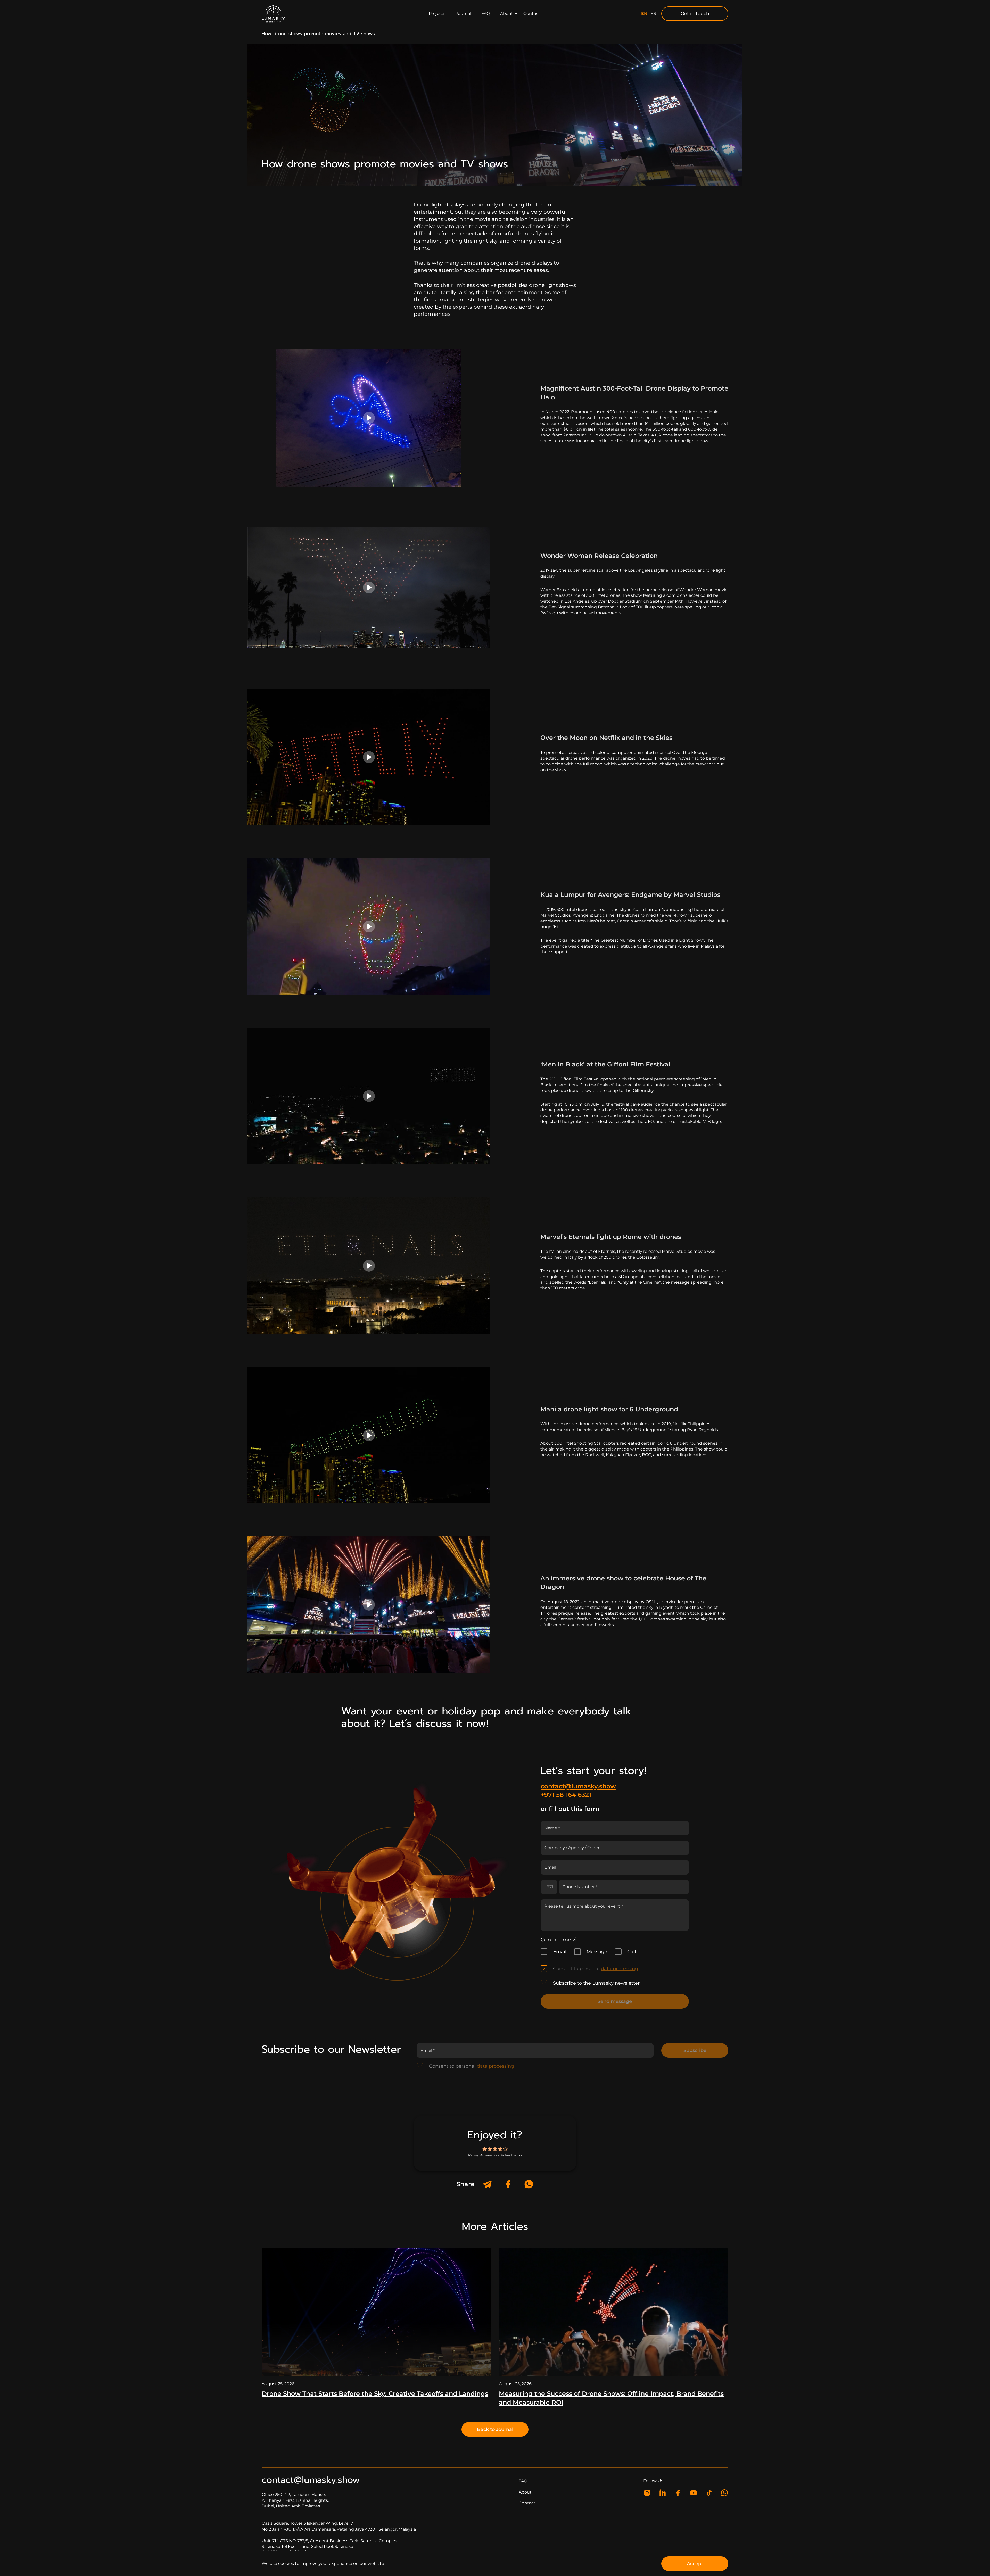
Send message (615, 2001)
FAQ (486, 14)
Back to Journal (495, 2429)
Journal (463, 14)
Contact (532, 14)
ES (653, 14)
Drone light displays (440, 205)
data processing (620, 1969)
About (507, 14)
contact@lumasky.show (578, 1786)
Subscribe (695, 2050)
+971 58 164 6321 (566, 1795)
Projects (437, 14)
